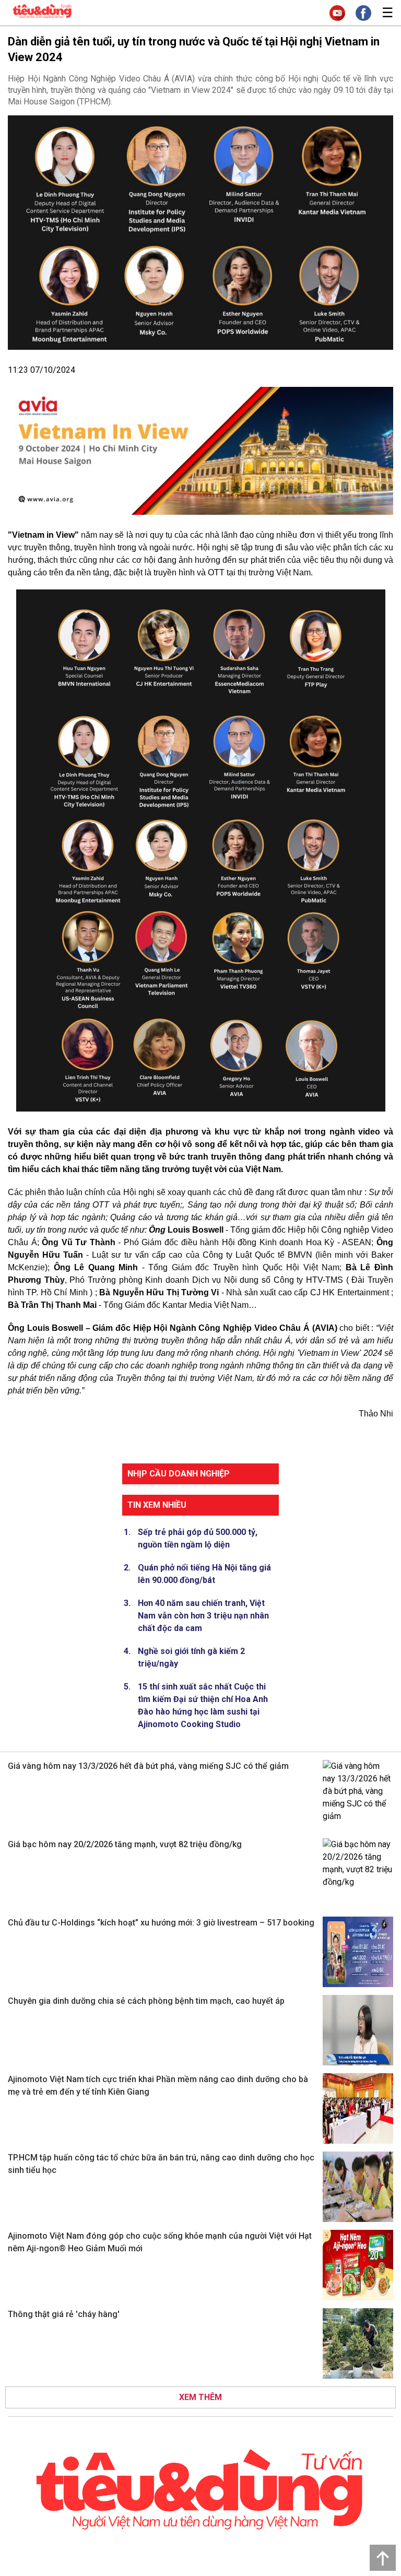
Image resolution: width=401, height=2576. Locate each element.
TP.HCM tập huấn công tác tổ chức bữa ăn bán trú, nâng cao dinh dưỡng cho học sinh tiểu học (161, 2164)
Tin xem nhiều (157, 1505)
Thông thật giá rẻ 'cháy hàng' (64, 2314)
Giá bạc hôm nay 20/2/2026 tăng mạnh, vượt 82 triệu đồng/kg (125, 1844)
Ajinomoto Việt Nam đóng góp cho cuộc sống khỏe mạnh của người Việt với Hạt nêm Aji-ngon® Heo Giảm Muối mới (160, 2242)
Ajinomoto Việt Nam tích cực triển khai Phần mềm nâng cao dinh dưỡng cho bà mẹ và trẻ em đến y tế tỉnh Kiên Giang (158, 2085)
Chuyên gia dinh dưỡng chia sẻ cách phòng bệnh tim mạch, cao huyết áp (146, 2001)
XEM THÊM (200, 2397)
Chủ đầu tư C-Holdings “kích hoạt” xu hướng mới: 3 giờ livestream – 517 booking (161, 1923)
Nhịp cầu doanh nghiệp (179, 1474)
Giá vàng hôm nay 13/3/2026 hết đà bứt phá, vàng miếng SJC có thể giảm (148, 1766)
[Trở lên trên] (383, 2558)
